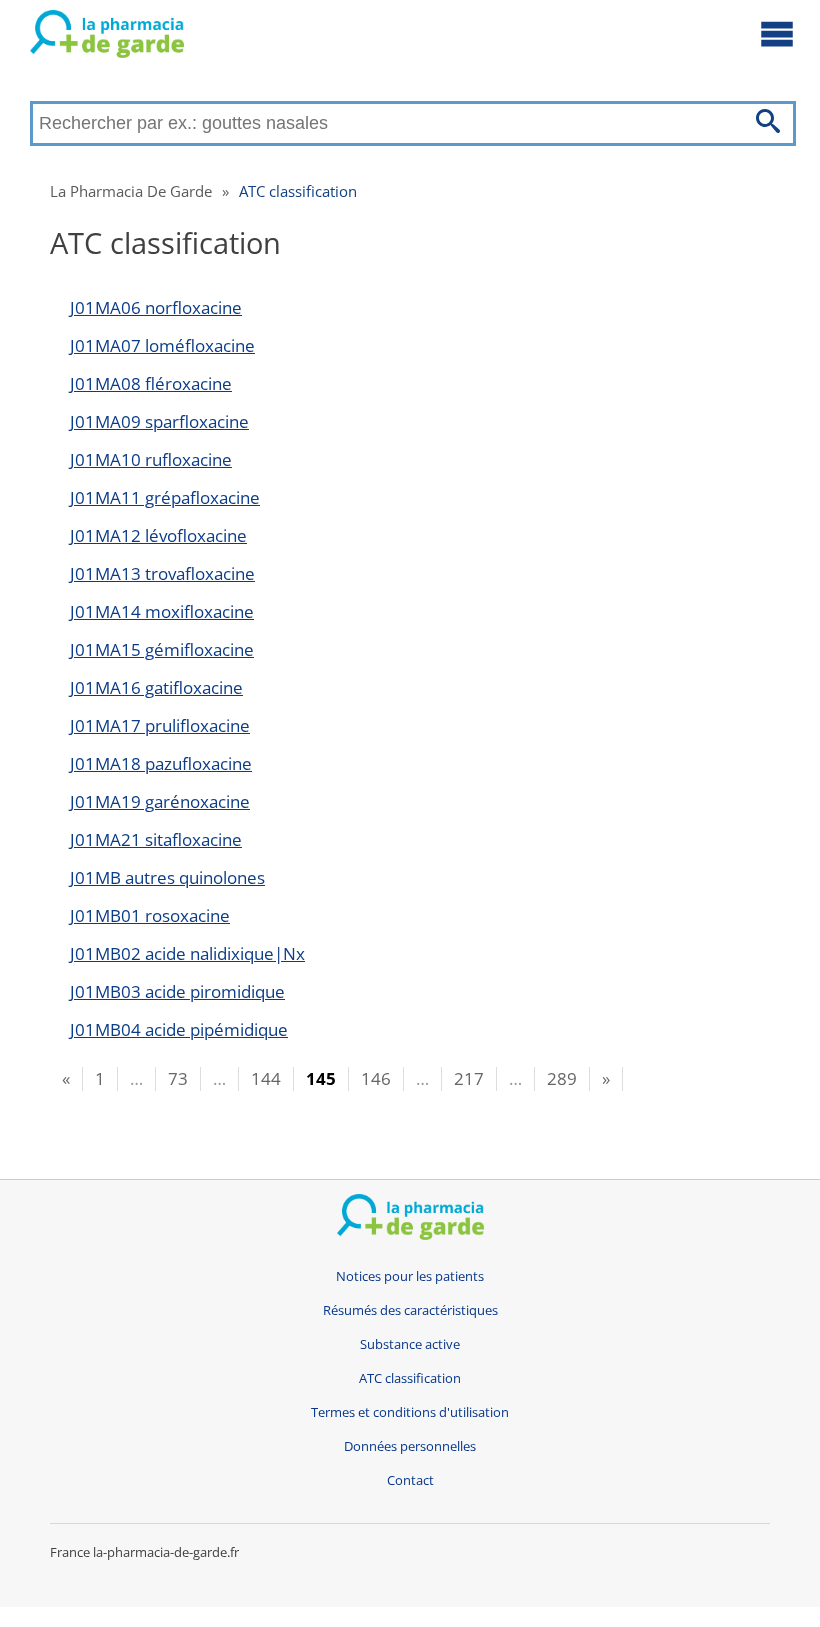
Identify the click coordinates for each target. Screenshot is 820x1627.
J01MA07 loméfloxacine (162, 345)
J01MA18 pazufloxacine (161, 763)
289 (562, 1078)
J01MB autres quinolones (167, 877)
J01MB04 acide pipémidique (179, 1029)
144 (266, 1078)
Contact (410, 1480)
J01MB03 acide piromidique (177, 991)
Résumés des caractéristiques (410, 1310)
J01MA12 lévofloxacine (158, 535)
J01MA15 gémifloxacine (162, 649)
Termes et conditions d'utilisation (410, 1412)
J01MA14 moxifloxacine (162, 611)
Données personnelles (410, 1446)
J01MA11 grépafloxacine (165, 497)
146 (376, 1078)
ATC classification (298, 191)
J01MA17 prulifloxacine (160, 725)
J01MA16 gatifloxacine (156, 687)
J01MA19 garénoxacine (160, 801)
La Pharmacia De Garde (131, 191)
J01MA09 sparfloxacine (159, 421)
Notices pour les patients (410, 1276)
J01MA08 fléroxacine (151, 383)
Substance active (410, 1344)
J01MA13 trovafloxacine (162, 573)
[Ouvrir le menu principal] (777, 33)
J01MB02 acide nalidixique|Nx (187, 953)
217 (469, 1078)
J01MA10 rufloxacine (151, 459)
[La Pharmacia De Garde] (107, 38)
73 (178, 1078)
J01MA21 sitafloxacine (156, 839)
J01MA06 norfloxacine (156, 307)
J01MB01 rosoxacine (150, 915)
